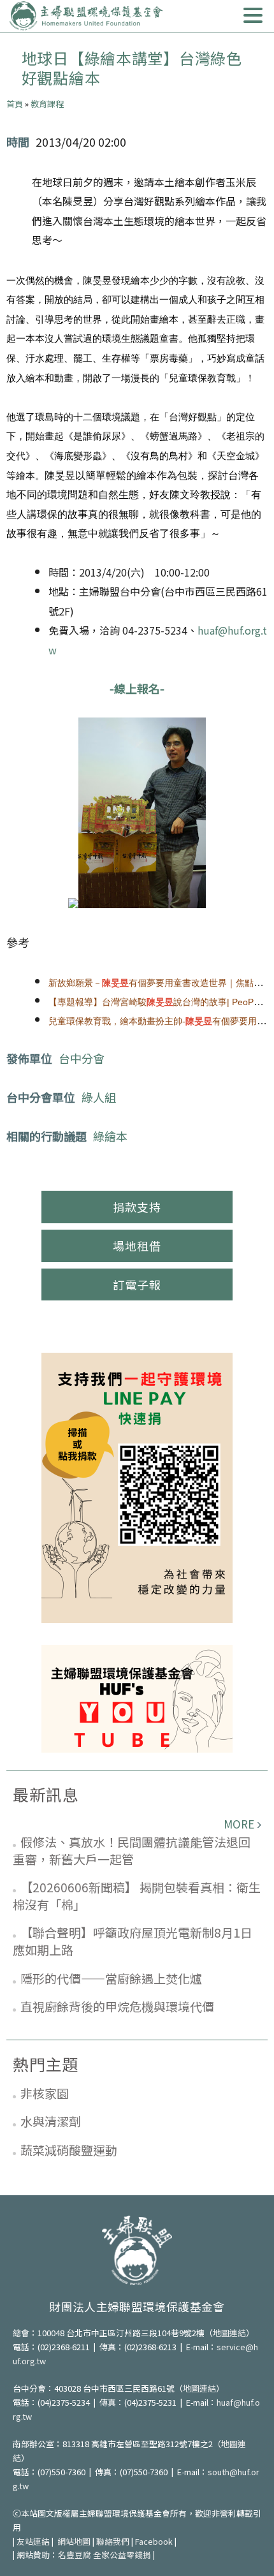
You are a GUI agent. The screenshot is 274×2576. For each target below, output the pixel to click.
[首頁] (86, 16)
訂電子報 (137, 1284)
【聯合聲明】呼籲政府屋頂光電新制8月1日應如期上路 (133, 1941)
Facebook (154, 2541)
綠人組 (99, 1097)
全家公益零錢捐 (122, 2555)
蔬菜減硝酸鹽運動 (69, 2150)
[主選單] (253, 16)
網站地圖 (74, 2541)
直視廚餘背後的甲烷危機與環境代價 (117, 2006)
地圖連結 (229, 2333)
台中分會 (82, 1058)
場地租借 (137, 1246)
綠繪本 (110, 1136)
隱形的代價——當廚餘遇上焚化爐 (111, 1978)
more (239, 1824)
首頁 (15, 104)
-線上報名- (137, 688)
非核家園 (45, 2093)
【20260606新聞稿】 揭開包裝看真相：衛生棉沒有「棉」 (137, 1895)
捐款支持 (137, 1207)
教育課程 (47, 104)
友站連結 (33, 2541)
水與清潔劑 (51, 2121)
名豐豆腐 (75, 2555)
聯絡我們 (113, 2541)
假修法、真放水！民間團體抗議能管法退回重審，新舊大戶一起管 (132, 1850)
